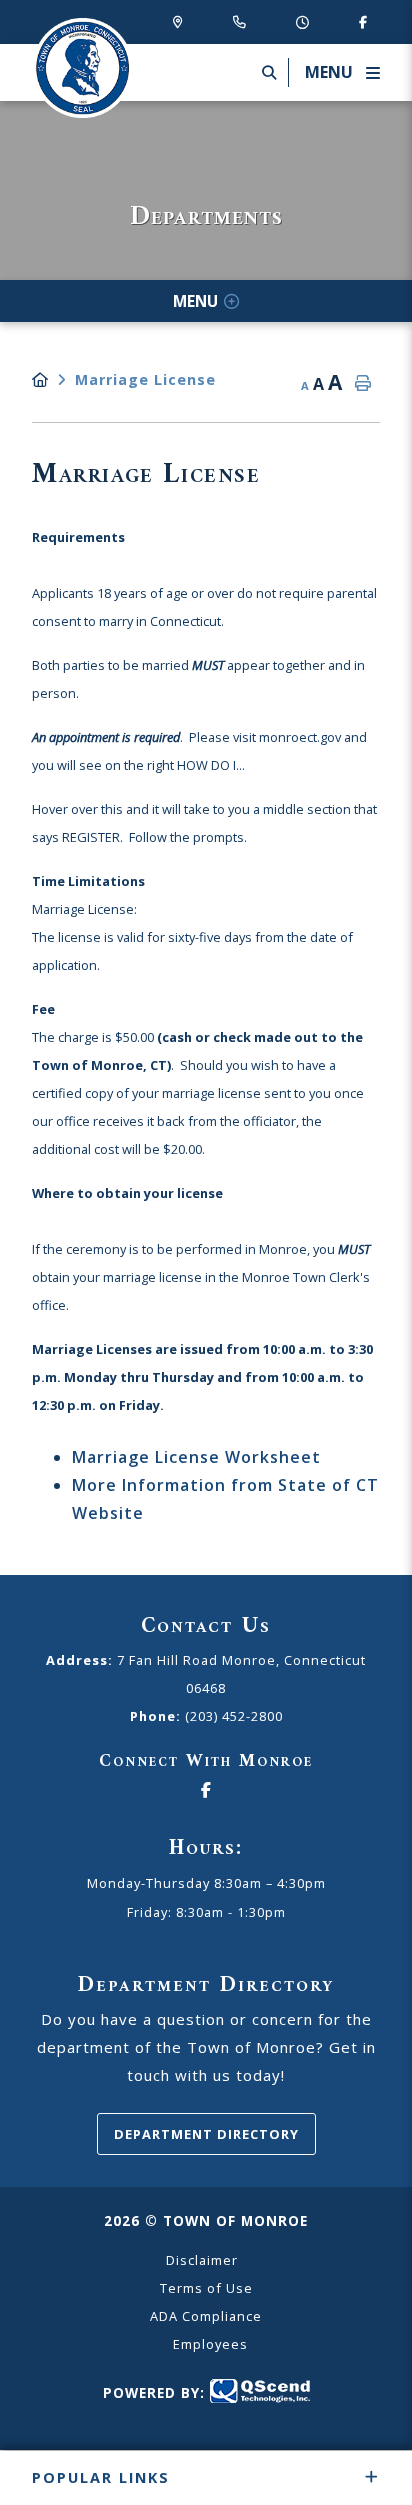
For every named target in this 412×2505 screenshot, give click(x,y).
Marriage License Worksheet (196, 1457)
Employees (210, 2344)
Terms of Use (206, 2288)
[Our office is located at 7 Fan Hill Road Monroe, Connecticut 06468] (182, 21)
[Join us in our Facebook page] (363, 21)
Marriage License (145, 379)
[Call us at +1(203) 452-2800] (243, 21)
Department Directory (206, 2134)
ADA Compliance (206, 2316)
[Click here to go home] (53, 379)
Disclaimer (202, 2260)
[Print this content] (363, 384)
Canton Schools (82, 68)
